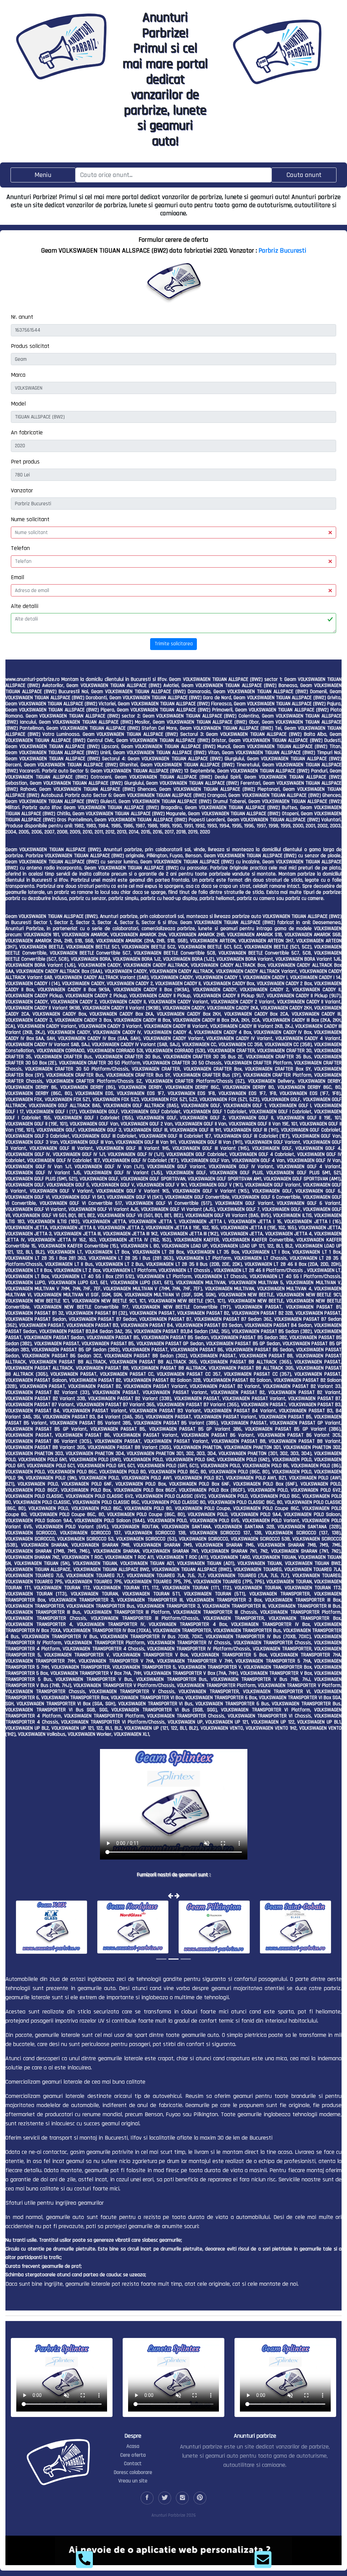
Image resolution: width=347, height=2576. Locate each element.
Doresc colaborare (133, 2472)
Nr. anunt (22, 317)
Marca (18, 375)
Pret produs (25, 462)
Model (18, 404)
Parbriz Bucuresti (282, 251)
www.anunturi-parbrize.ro (33, 679)
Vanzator (22, 490)
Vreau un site (133, 2481)
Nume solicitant (30, 519)
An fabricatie (27, 432)
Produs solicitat (30, 346)
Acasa (133, 2446)
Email (17, 577)
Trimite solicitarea (174, 644)
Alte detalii (25, 606)
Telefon (20, 548)
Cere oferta (133, 2455)
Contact (133, 2464)
